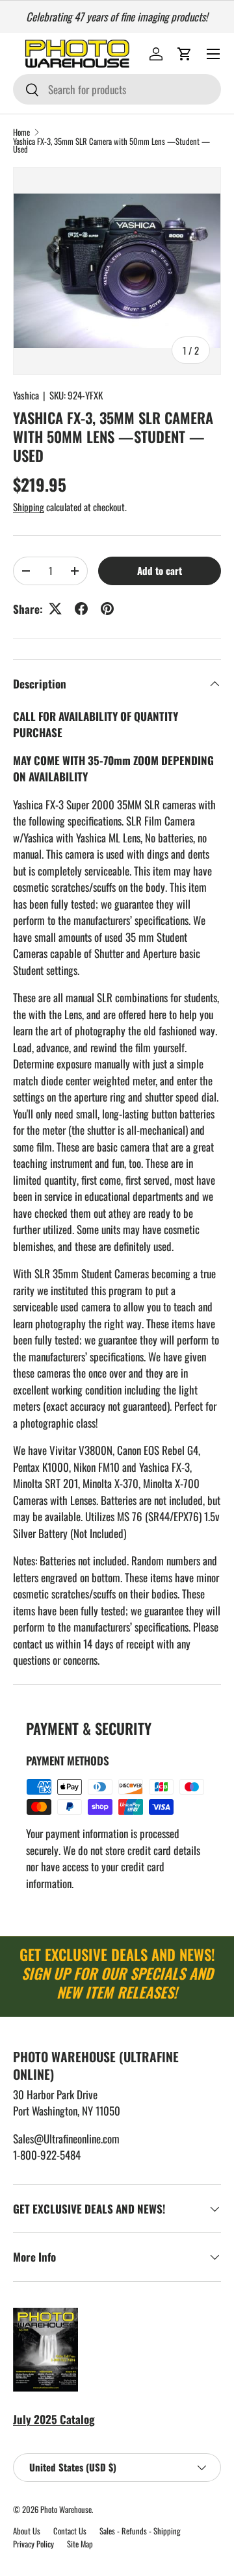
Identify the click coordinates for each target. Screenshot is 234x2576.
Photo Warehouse (66, 2509)
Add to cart (160, 570)
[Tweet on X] (55, 609)
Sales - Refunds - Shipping (140, 2531)
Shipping (29, 507)
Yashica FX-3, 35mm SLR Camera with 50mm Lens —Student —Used (111, 146)
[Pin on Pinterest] (107, 609)
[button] (185, 54)
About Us (27, 2531)
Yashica (26, 395)
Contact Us (70, 2531)
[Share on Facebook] (81, 609)
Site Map (80, 2544)
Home (21, 133)
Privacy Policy (33, 2544)
